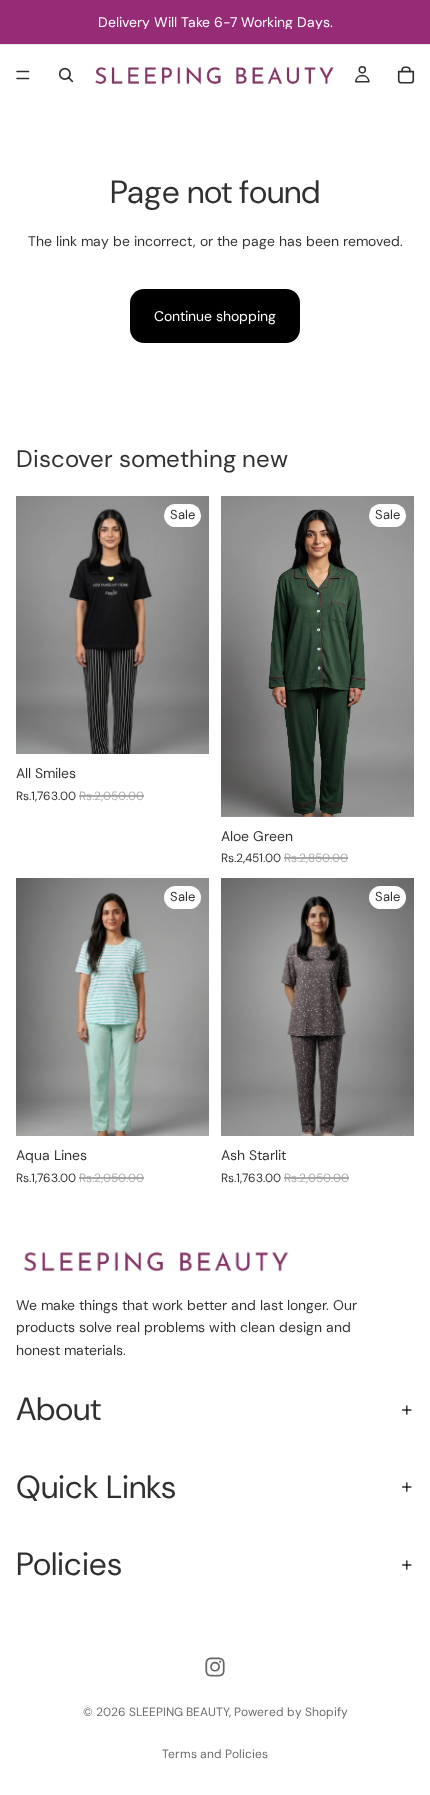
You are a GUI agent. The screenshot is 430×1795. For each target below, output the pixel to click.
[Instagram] (215, 1667)
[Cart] (406, 75)
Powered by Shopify (291, 1712)
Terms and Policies (215, 1754)
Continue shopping (215, 316)
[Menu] (23, 75)
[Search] (66, 75)
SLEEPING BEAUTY (179, 1712)
